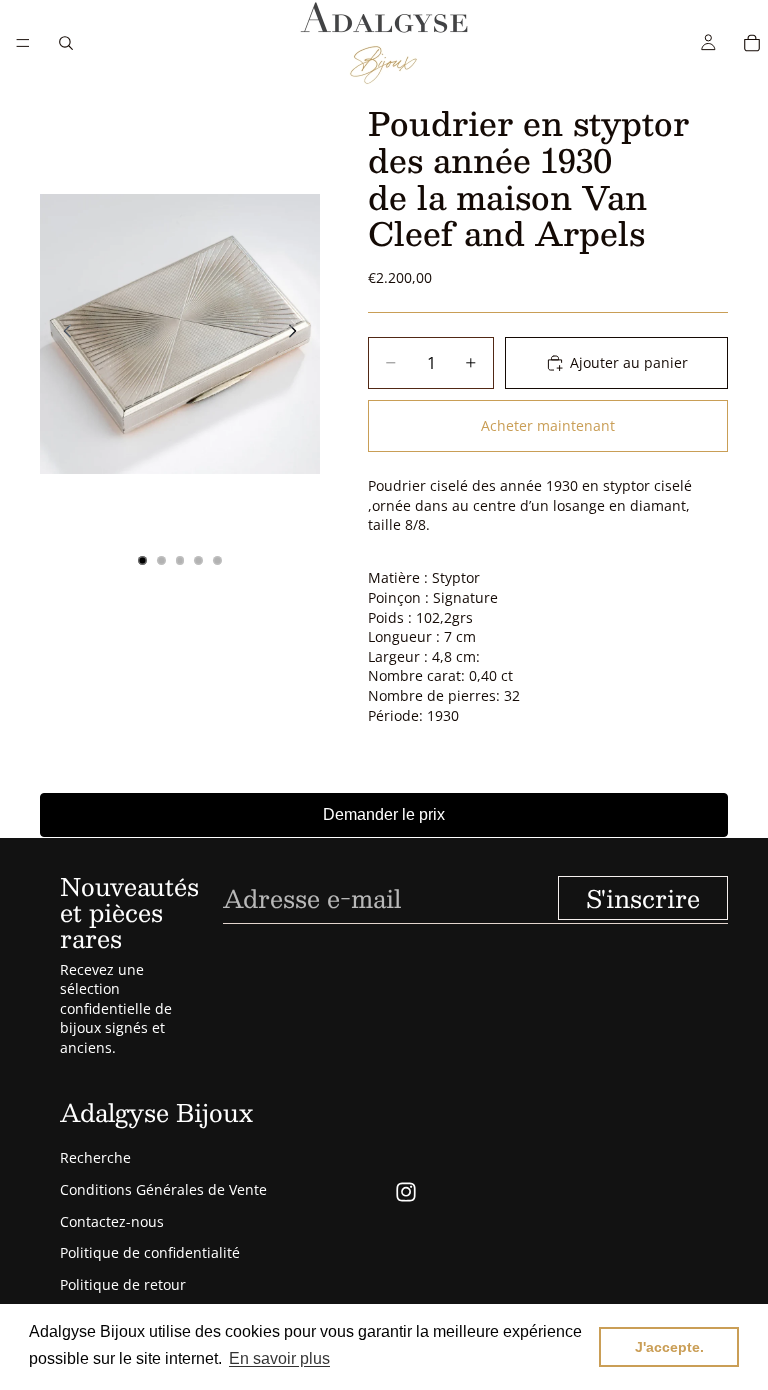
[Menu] (23, 43)
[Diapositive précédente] (62, 334)
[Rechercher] (66, 43)
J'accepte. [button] (669, 1347)
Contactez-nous (112, 1221)
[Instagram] (406, 1192)
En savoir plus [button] (279, 1358)
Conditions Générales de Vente (163, 1189)
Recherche (95, 1157)
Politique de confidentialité (150, 1252)
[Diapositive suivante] (298, 334)
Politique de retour (123, 1284)
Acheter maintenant (548, 425)
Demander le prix (384, 814)
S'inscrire (643, 898)
